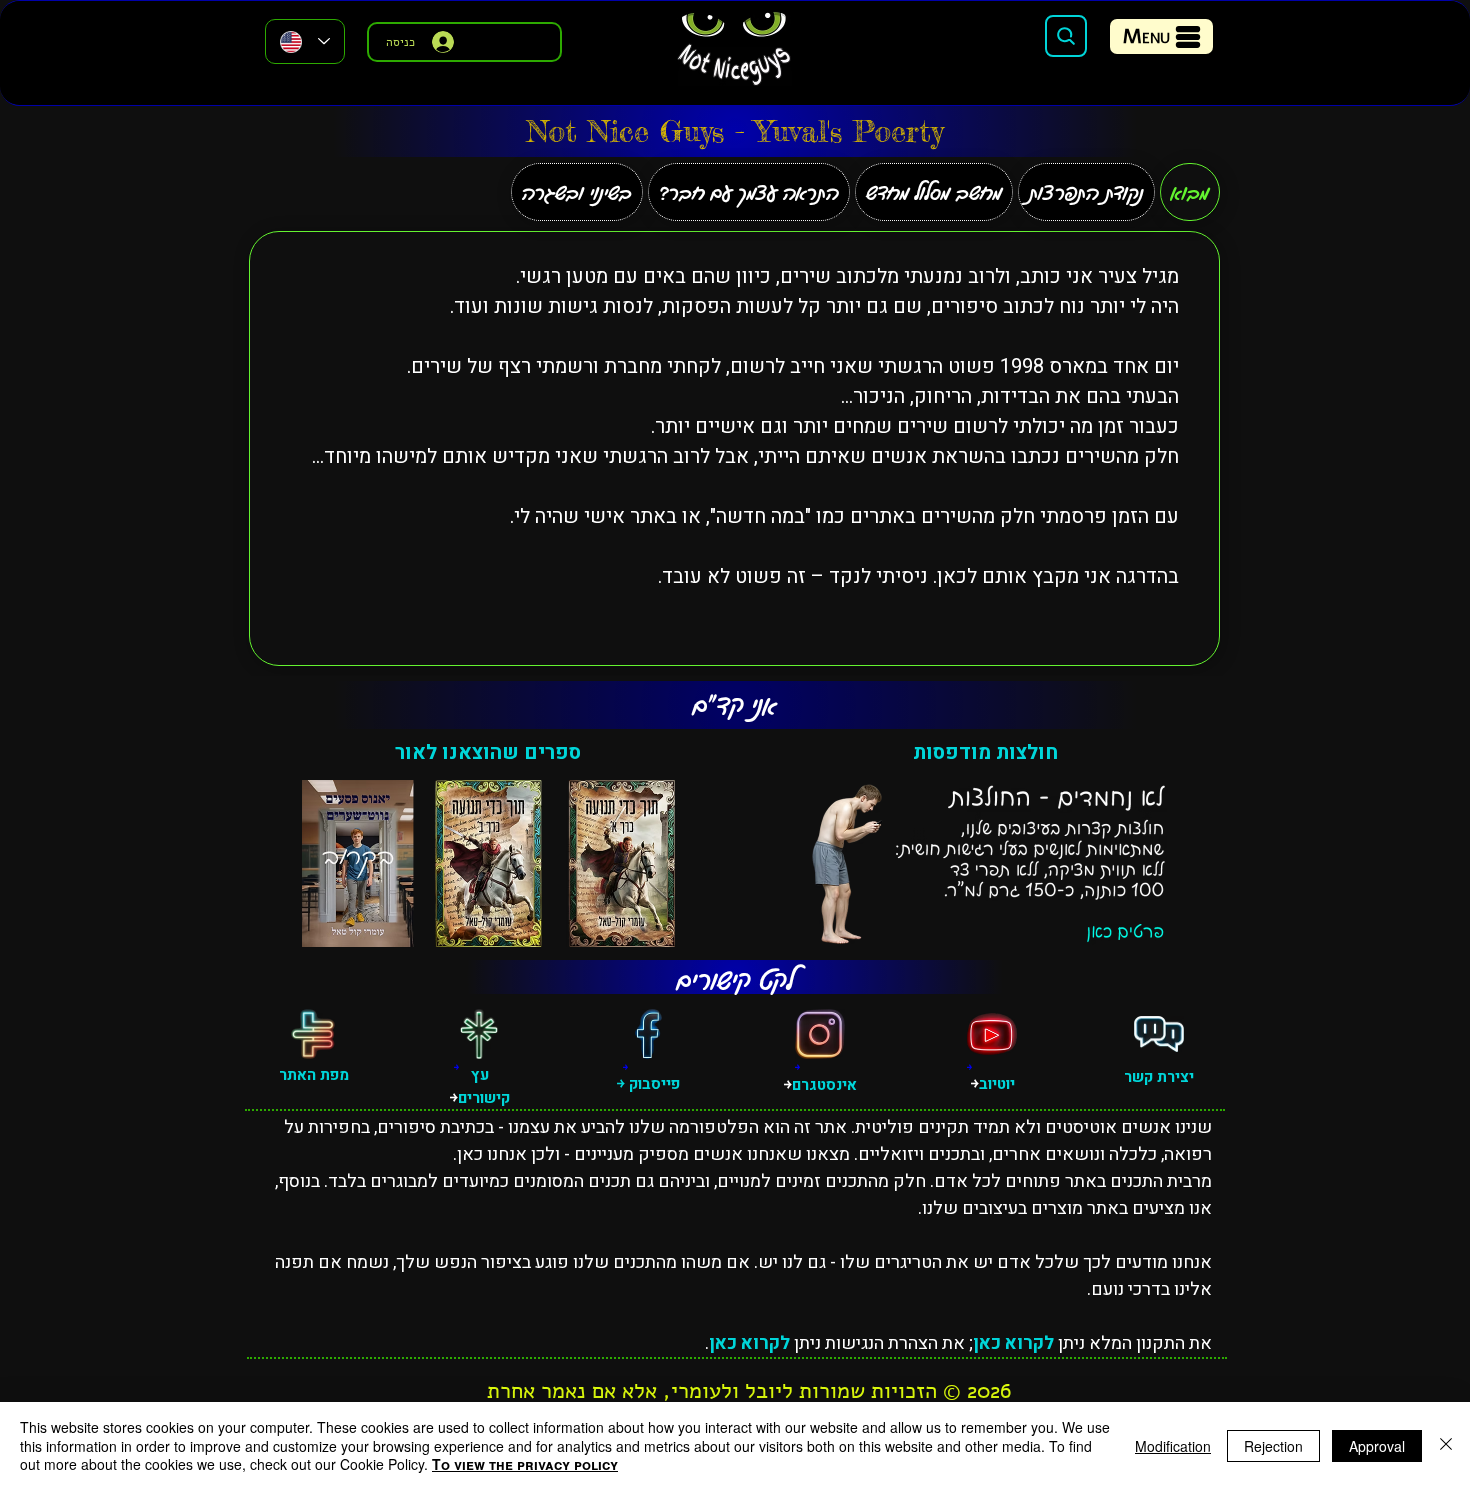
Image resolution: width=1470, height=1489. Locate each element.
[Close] (1446, 1445)
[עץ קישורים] (479, 1034)
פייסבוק (652, 1084)
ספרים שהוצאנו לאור (488, 752)
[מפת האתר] (313, 1034)
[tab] (1190, 192)
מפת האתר (314, 1075)
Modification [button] (1173, 1446)
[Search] (1066, 36)
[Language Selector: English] (305, 41)
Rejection (1273, 1446)
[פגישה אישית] (1159, 1034)
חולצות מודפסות (985, 752)
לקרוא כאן (1013, 1343)
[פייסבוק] (648, 1034)
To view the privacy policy (525, 1464)
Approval (1377, 1446)
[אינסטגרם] (820, 1034)
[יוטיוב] (992, 1034)
